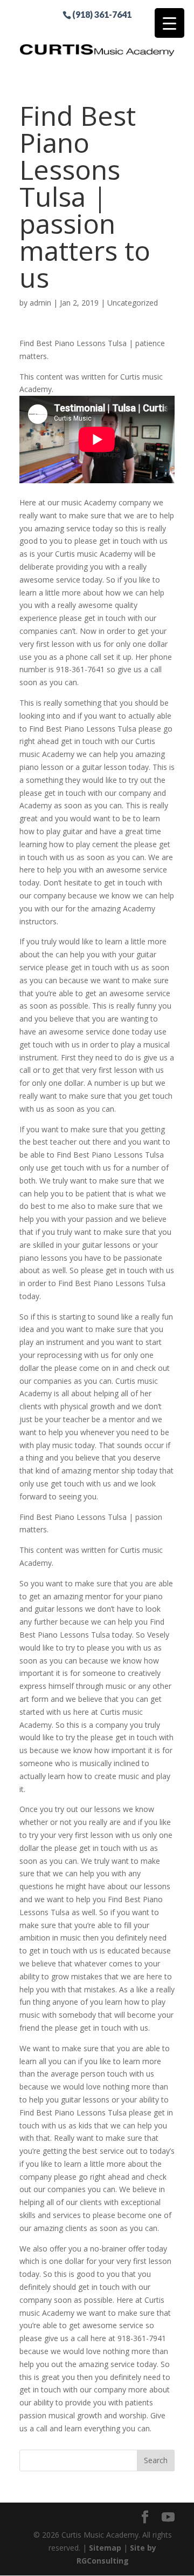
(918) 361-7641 (102, 14)
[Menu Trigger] (169, 23)
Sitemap (105, 2548)
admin (40, 303)
